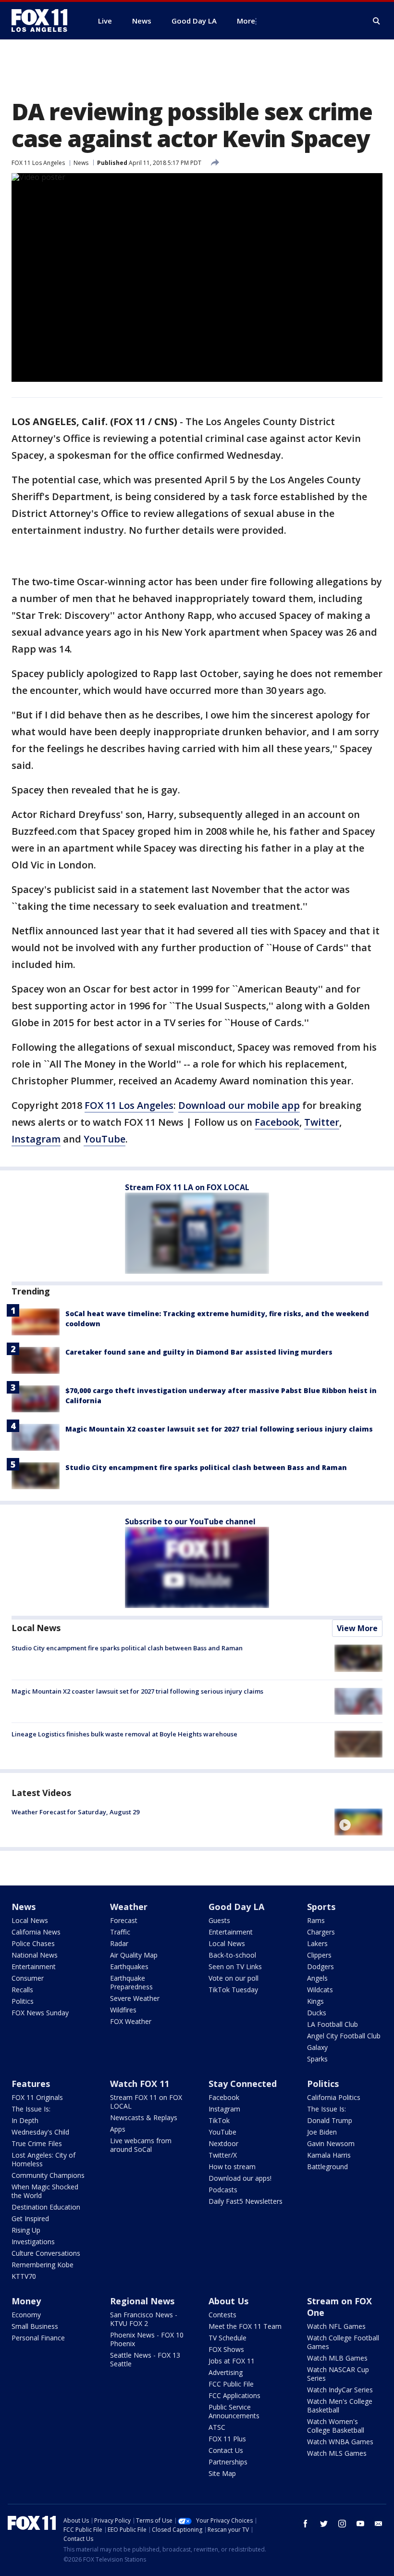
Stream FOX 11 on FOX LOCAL (146, 2102)
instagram (342, 2524)
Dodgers (320, 1967)
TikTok (219, 2120)
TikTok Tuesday (233, 1990)
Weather (129, 1907)
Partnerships (228, 2462)
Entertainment (34, 1967)
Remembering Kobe (43, 2265)
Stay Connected (243, 2084)
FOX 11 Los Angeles (38, 163)
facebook (306, 2524)
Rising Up (26, 2230)
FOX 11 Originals (37, 2097)
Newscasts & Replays (144, 2117)
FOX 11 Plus (227, 2439)
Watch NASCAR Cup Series (338, 2374)
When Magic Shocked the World (45, 2191)
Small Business (35, 2326)
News (81, 163)
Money (26, 2301)
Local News (36, 1628)
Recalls (22, 1990)
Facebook (277, 1122)
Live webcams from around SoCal (141, 2145)
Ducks (317, 2013)
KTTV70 (24, 2276)
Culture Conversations (46, 2253)
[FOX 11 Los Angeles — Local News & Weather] (43, 21)
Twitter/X (223, 2155)
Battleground (327, 2167)
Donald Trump (330, 2120)
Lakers (317, 1943)
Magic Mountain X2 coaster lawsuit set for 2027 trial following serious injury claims (219, 1429)
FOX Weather (131, 2021)
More (246, 21)
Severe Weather (135, 1998)
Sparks (317, 2059)
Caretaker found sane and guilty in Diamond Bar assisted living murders (199, 1352)
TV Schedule (228, 2338)
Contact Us (226, 2450)
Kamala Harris (329, 2155)
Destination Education (46, 2207)
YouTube (105, 1139)
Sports (321, 1907)
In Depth (25, 2120)
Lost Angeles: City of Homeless (43, 2159)
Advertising (226, 2372)
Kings (315, 2001)
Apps (118, 2129)
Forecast (124, 1920)
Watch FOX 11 (140, 2084)
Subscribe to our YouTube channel (190, 1521)
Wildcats (320, 1990)
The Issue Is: (31, 2109)
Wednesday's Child (40, 2132)
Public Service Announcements (234, 2411)
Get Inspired (30, 2218)
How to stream (232, 2167)
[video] (358, 1822)
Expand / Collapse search (377, 21)
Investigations (33, 2242)
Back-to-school (232, 1955)
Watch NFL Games (336, 2326)
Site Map (222, 2473)
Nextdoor (223, 2143)
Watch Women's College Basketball (336, 2426)
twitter (324, 2524)
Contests (222, 2315)
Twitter (322, 1122)
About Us (228, 2301)
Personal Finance (38, 2338)
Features (31, 2084)
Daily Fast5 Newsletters (246, 2201)
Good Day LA (236, 1907)
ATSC (217, 2427)
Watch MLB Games (337, 2358)
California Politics (334, 2097)
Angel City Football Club (344, 2036)
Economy (26, 2315)
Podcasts (223, 2190)
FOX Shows (226, 2349)
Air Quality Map (134, 1955)
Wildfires (123, 2010)
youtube (360, 2524)
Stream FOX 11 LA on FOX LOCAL (187, 1187)
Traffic (120, 1932)
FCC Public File (231, 2384)
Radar (119, 1943)
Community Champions (48, 2175)
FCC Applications (234, 2395)
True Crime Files (37, 2143)
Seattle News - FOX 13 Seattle (145, 2359)
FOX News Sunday (40, 2013)
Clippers (319, 1955)
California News (36, 1932)
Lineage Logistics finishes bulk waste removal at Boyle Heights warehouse (124, 1734)
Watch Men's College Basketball (340, 2406)
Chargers (321, 1932)
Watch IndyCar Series (340, 2390)
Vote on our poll (234, 1978)
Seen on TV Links (235, 1967)
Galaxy (317, 2047)
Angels (317, 1978)
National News (35, 1955)
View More (357, 1628)
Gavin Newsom (331, 2143)
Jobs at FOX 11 (232, 2361)
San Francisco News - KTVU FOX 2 (144, 2319)
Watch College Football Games (343, 2342)
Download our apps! (240, 2178)
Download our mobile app (239, 1105)
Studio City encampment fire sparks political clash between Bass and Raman (206, 1467)
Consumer (28, 1978)
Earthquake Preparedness (131, 1982)
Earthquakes (129, 1967)
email (379, 2524)
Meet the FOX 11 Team (245, 2326)
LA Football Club (332, 2024)
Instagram (36, 1139)
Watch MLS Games (337, 2453)
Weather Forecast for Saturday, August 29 (75, 1812)
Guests (219, 1920)
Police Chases (33, 1943)
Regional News (142, 2301)
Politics (23, 2001)
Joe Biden (322, 2132)
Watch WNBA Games (340, 2442)
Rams (316, 1920)
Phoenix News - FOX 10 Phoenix (147, 2339)
